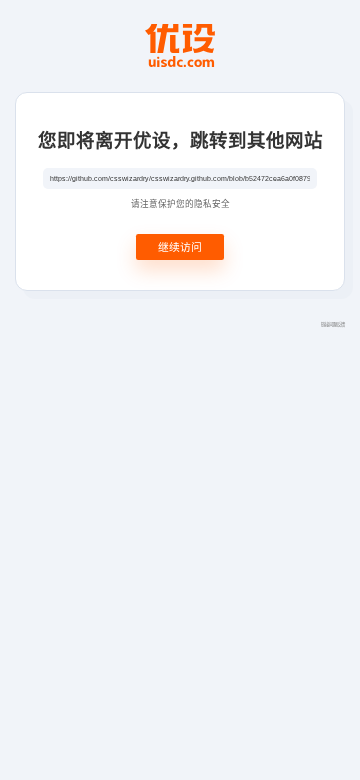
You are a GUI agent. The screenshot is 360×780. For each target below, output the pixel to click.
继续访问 (180, 246)
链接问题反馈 (333, 324)
